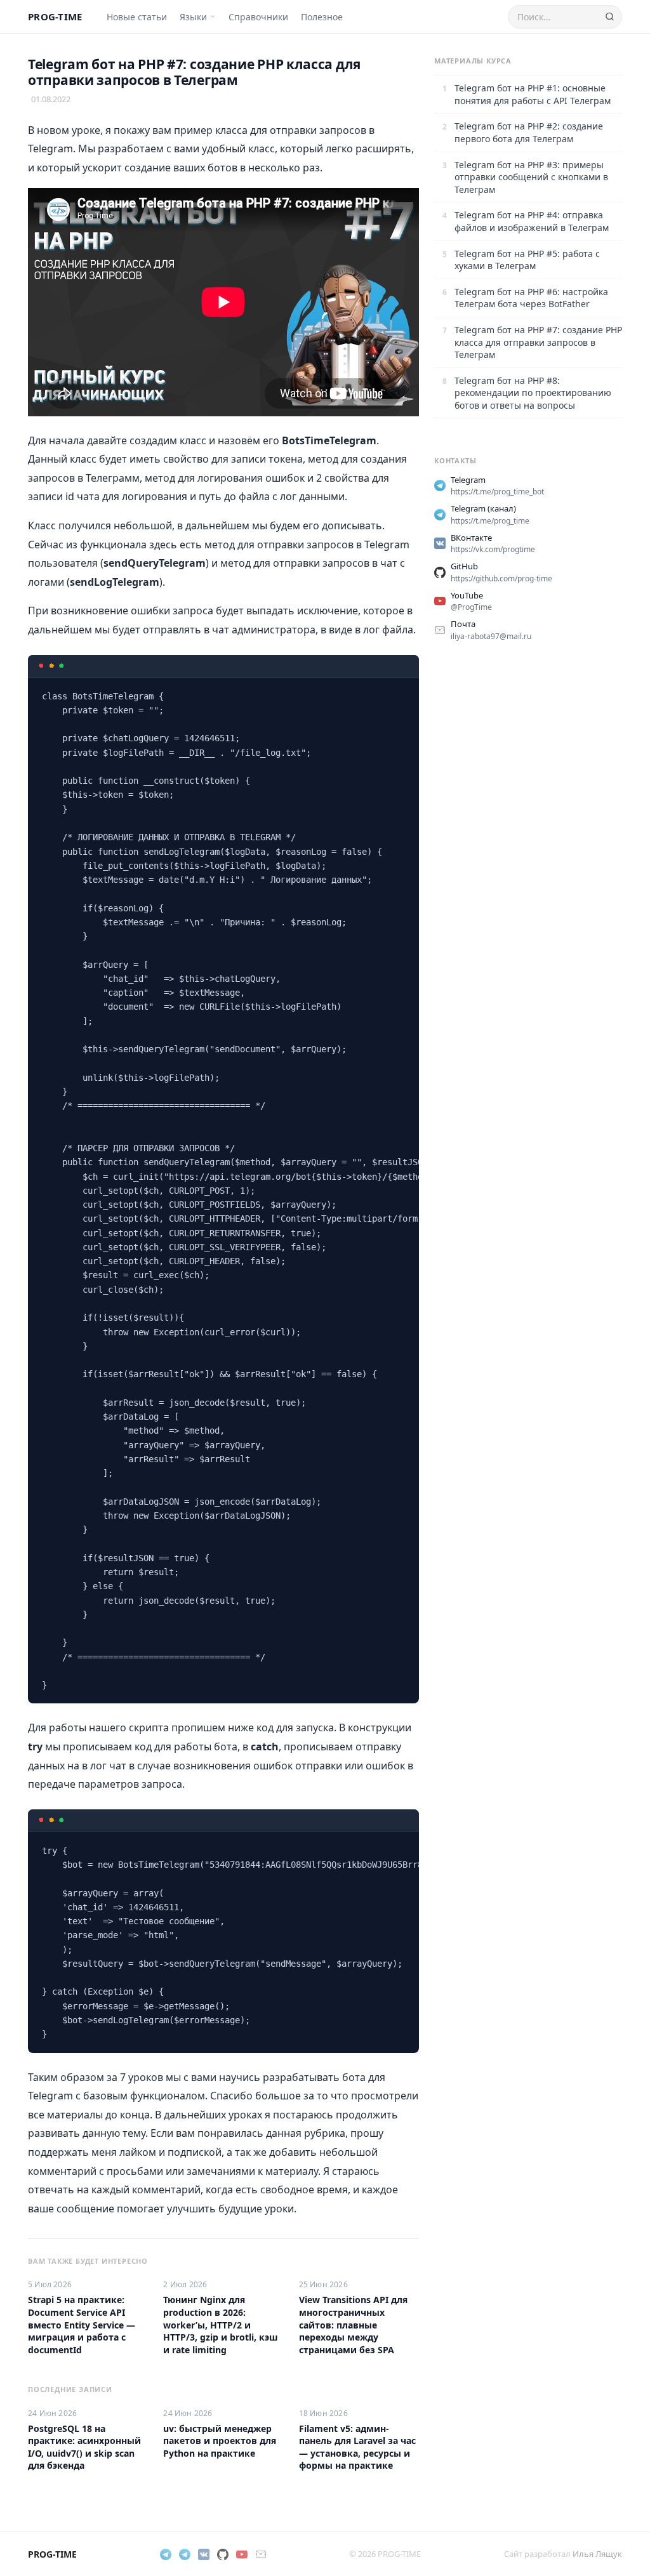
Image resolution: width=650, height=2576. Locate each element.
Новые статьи (137, 17)
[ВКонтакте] (204, 2554)
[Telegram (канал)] (185, 2554)
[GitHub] (223, 2554)
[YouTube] (242, 2554)
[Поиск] (610, 17)
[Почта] (261, 2554)
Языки (193, 17)
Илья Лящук (597, 2554)
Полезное (322, 17)
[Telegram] (166, 2554)
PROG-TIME (55, 17)
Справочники (258, 17)
